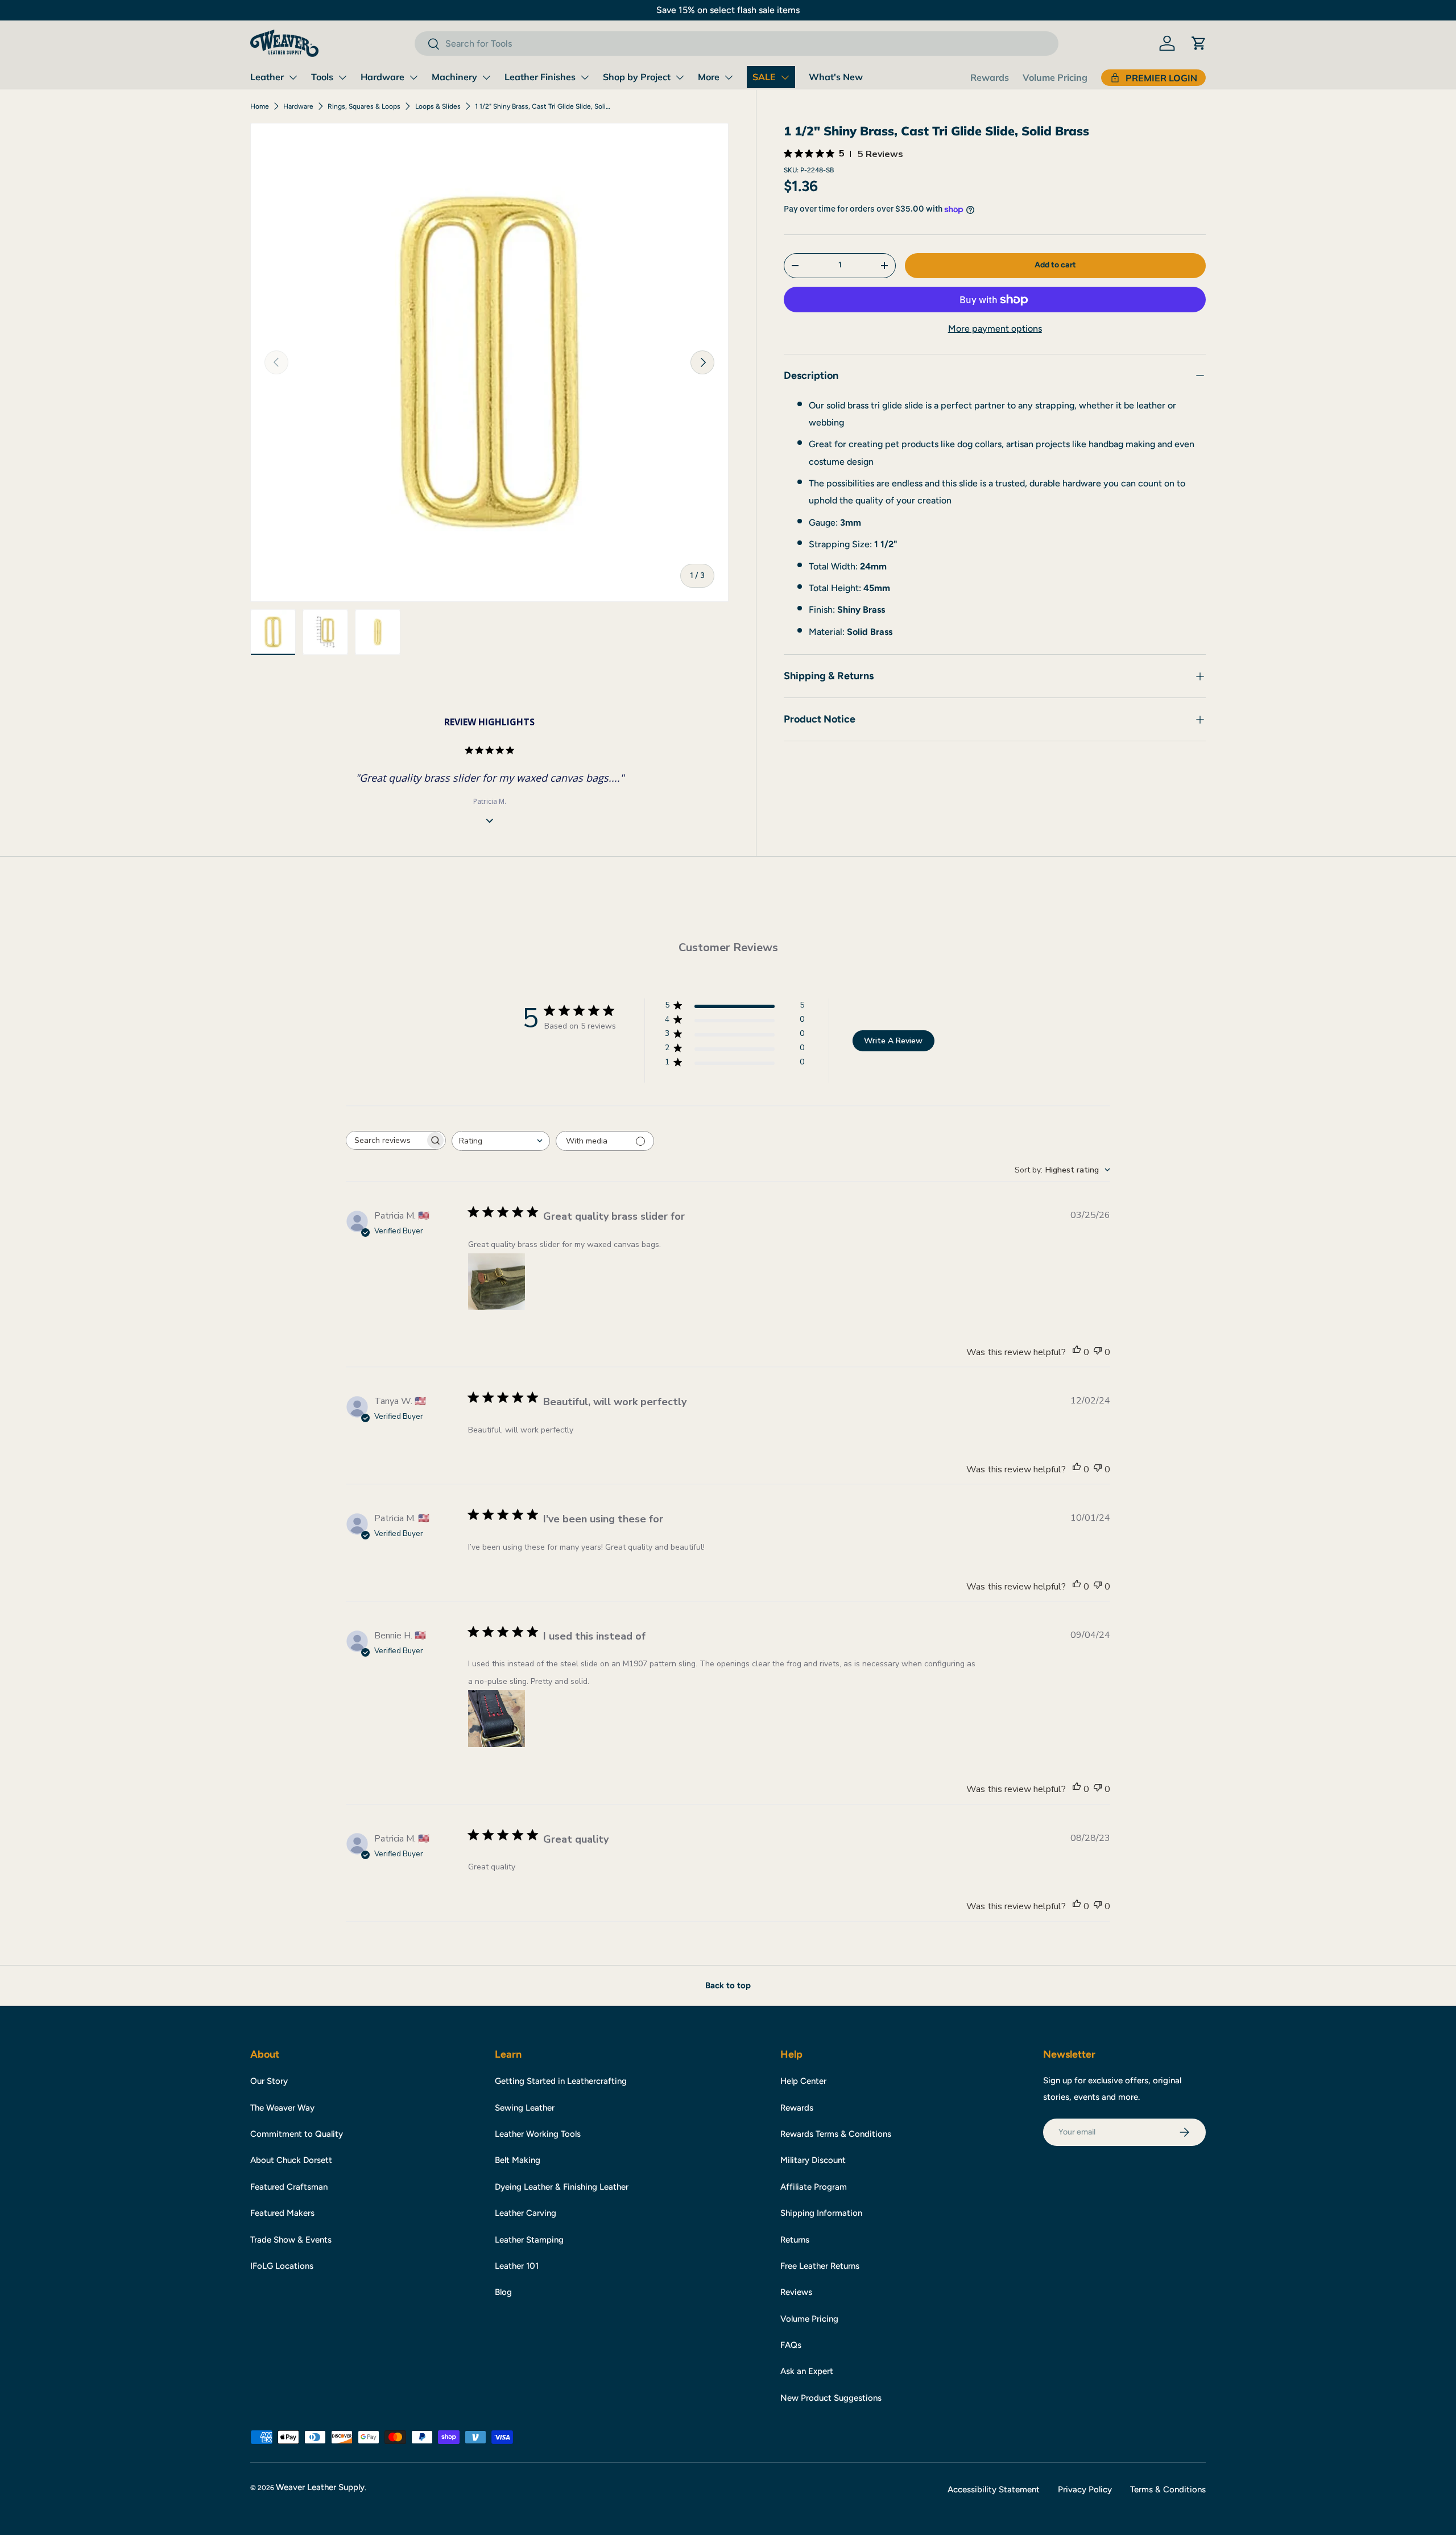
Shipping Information (821, 2213)
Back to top (728, 1985)
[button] (1199, 43)
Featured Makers (282, 2213)
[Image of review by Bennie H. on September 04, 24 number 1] (497, 1719)
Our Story (269, 2081)
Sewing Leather (525, 2108)
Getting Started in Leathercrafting (561, 2081)
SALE (764, 77)
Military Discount (813, 2160)
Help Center (803, 2081)
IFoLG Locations (282, 2266)
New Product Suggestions (831, 2398)
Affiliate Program (814, 2187)
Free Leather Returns (820, 2266)
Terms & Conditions (1168, 2489)
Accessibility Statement (994, 2489)
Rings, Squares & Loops (364, 106)
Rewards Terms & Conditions (836, 2134)
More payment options (995, 329)
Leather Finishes (540, 77)
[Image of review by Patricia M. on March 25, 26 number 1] (497, 1282)
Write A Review (893, 1041)
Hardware (382, 77)
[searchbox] (386, 1140)
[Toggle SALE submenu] (785, 77)
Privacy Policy (1085, 2489)
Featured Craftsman (289, 2187)
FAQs (791, 2345)
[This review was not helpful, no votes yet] (1098, 1352)
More (709, 77)
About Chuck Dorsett (291, 2160)
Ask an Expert (807, 2371)
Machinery (454, 77)
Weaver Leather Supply (320, 2487)
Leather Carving (526, 2213)
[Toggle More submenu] (729, 77)
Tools (322, 77)
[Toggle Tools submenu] (342, 77)
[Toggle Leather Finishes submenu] (585, 77)
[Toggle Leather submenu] (293, 77)
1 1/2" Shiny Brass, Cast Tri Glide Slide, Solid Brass (543, 106)
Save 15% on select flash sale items (728, 10)
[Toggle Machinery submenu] (486, 77)
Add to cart (1055, 265)
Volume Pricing (1055, 77)
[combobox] (736, 44)
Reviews (796, 2292)
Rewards (990, 77)
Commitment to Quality (297, 2134)
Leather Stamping (529, 2240)
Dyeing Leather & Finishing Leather (562, 2187)
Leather (267, 77)
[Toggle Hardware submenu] (413, 77)
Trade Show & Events (291, 2240)
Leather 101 (517, 2266)
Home (260, 106)
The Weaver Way (282, 2108)
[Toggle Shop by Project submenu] (680, 77)
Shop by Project (637, 77)
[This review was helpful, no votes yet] (1077, 1352)
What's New (836, 77)
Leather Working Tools (538, 2134)
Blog (503, 2292)
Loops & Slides (438, 106)
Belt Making (518, 2160)
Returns (795, 2240)
